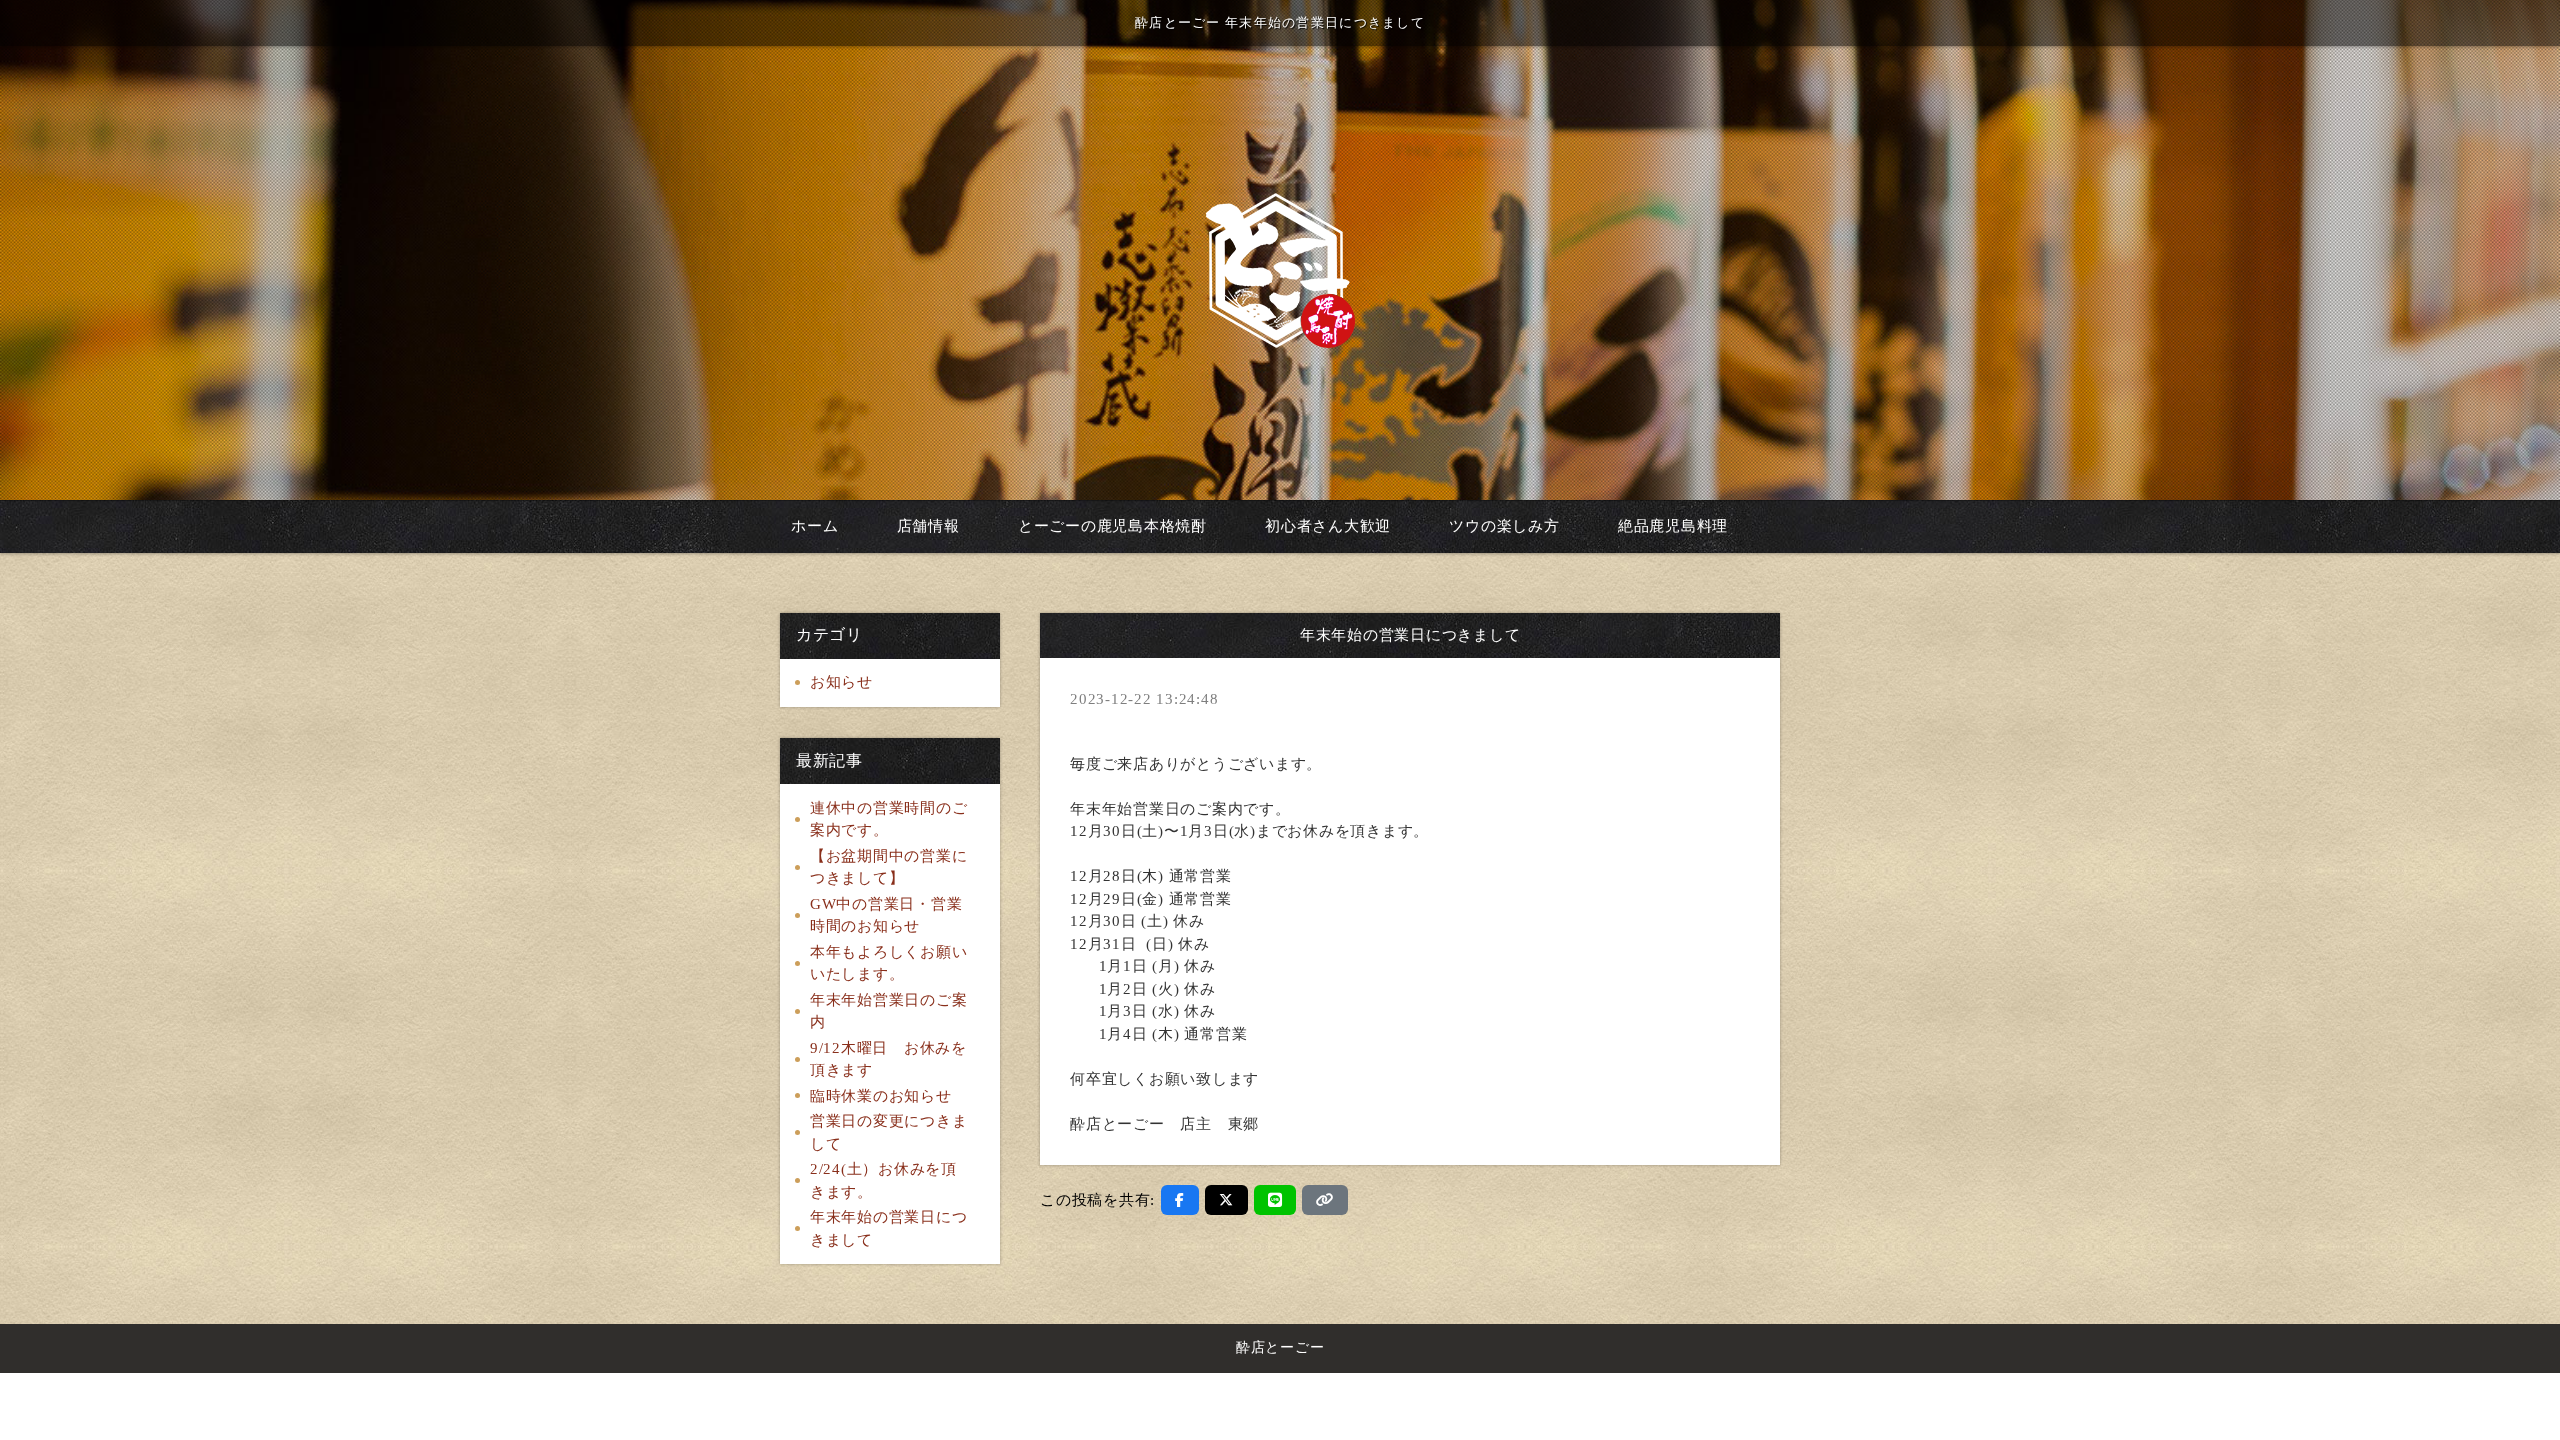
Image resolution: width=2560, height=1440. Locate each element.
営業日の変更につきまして (889, 1132)
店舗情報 (928, 526)
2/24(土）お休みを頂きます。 (883, 1180)
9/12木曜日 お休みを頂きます (888, 1059)
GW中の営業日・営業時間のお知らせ (886, 915)
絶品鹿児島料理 (1673, 526)
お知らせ (841, 682)
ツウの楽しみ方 (1504, 526)
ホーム (814, 526)
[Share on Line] (1275, 1200)
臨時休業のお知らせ (881, 1096)
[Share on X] (1226, 1200)
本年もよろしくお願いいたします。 (889, 963)
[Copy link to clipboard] (1325, 1200)
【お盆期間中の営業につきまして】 (889, 867)
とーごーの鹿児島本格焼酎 (1112, 526)
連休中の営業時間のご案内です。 (889, 819)
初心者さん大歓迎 (1328, 526)
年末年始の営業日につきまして (889, 1228)
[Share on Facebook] (1180, 1200)
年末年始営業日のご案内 (889, 1011)
